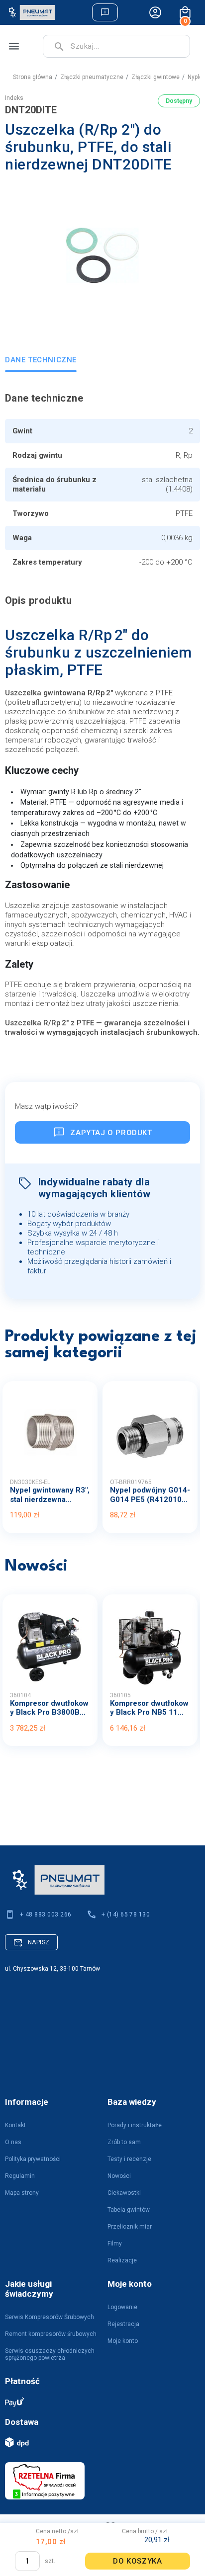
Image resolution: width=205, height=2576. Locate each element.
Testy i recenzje (129, 2159)
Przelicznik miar (130, 2227)
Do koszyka (137, 2561)
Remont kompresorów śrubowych (51, 2334)
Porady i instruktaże (135, 2125)
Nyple (195, 77)
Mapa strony (22, 2193)
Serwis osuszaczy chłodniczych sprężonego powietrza (50, 2354)
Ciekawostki (124, 2193)
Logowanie (122, 2307)
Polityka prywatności (33, 2159)
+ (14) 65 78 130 (126, 1914)
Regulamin (20, 2176)
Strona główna (33, 77)
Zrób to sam (124, 2142)
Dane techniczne (41, 360)
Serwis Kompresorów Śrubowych (50, 2317)
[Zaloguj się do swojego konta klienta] (155, 12)
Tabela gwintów (129, 2210)
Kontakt (15, 2125)
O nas (13, 2142)
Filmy (115, 2244)
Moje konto (123, 2341)
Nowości (119, 2176)
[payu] (98, 2401)
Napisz (39, 1942)
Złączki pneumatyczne (92, 77)
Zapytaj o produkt (111, 1133)
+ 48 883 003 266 (46, 1914)
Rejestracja (123, 2324)
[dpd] (98, 2442)
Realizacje (122, 2260)
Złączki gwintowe (155, 77)
